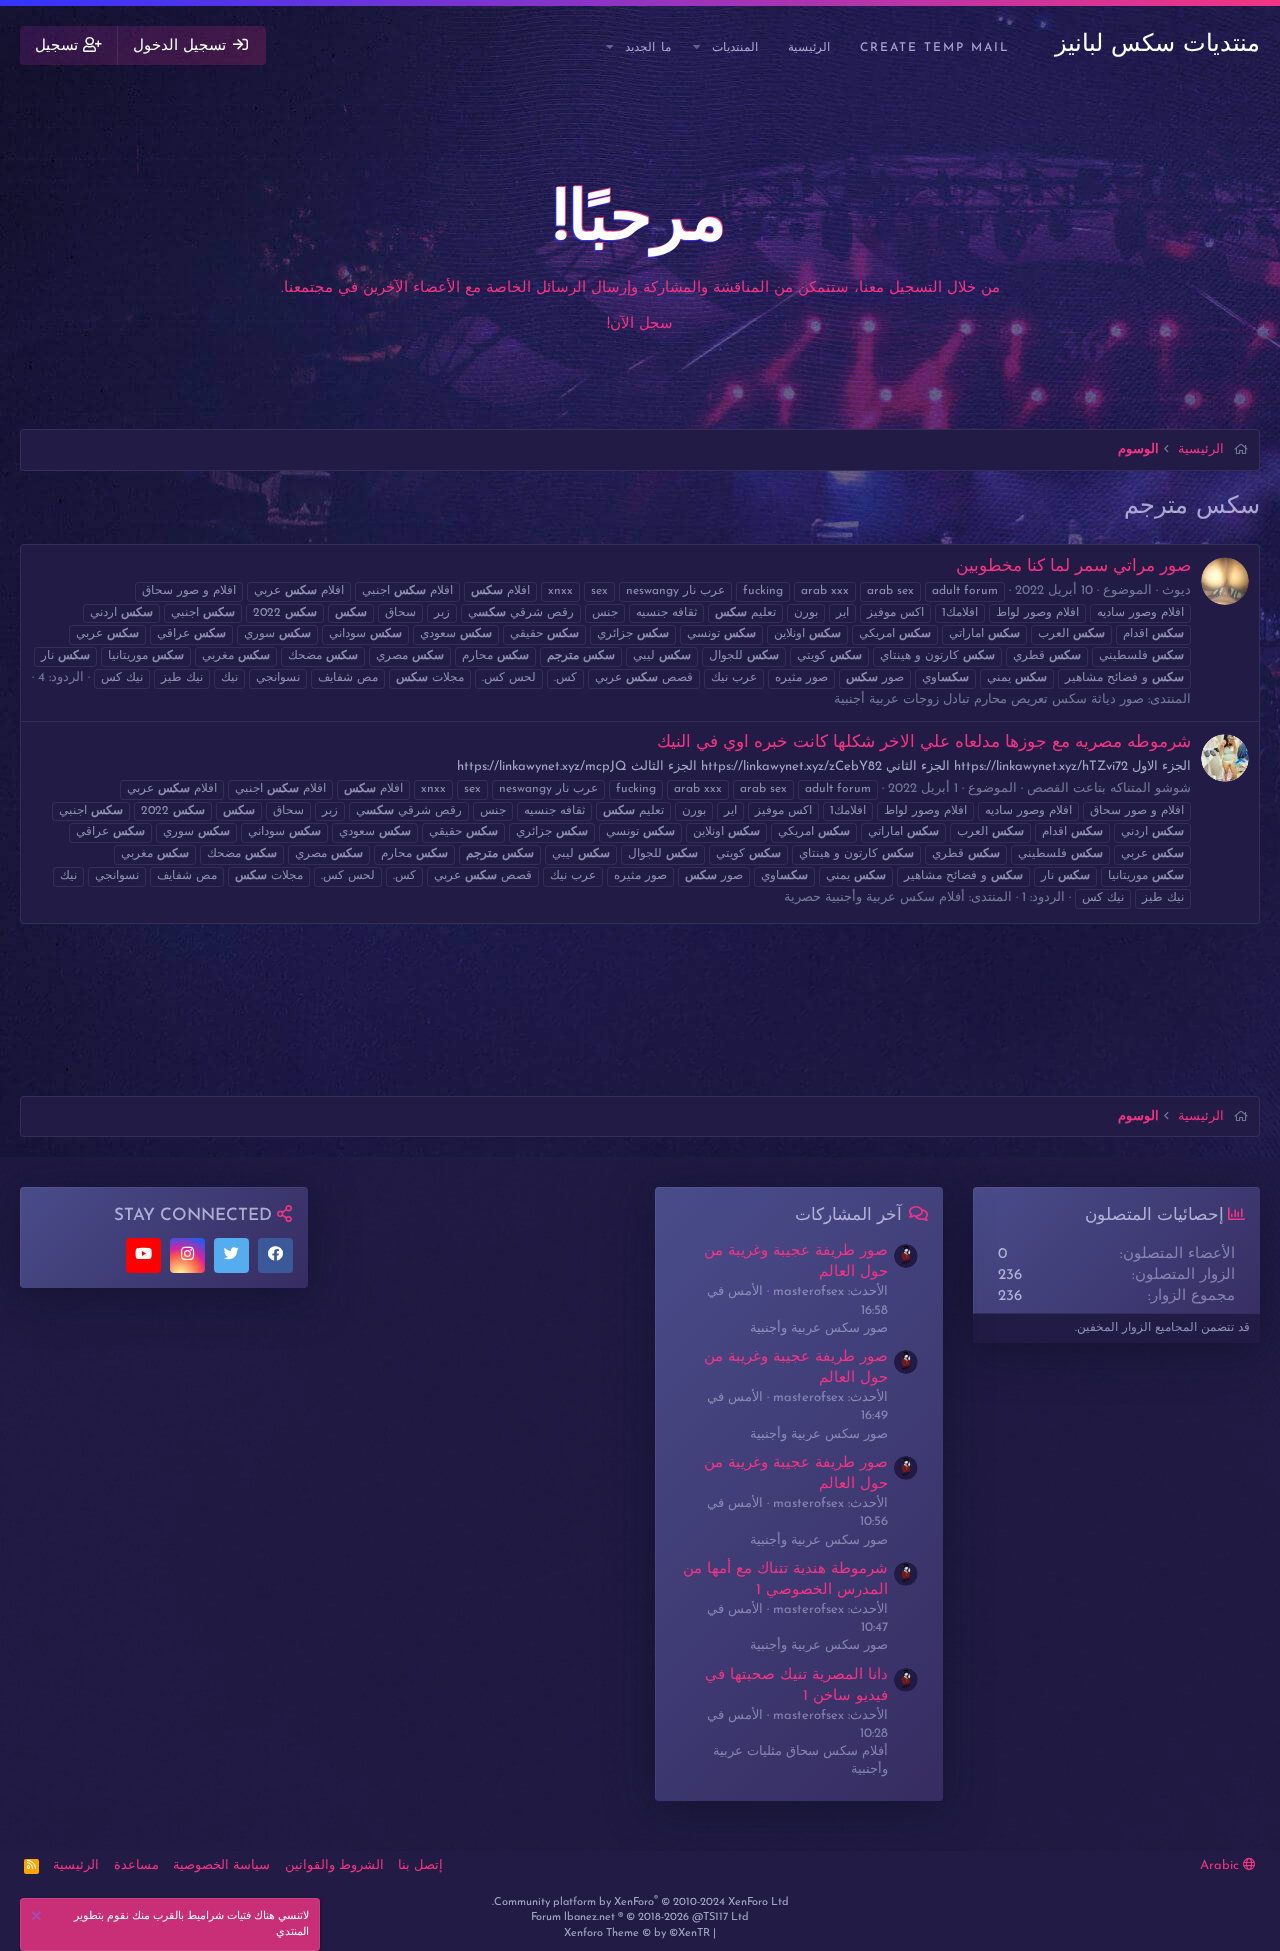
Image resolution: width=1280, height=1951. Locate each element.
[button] (698, 48)
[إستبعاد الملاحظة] (39, 1918)
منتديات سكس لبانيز (1157, 45)
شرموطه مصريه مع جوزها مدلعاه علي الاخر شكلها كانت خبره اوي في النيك (924, 742)
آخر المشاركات (848, 1215)
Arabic (1221, 1865)
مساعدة (136, 1865)
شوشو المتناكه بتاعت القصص (1109, 788)
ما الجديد (648, 48)
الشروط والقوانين (334, 1865)
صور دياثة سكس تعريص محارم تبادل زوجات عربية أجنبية (989, 699)
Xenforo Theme (637, 1933)
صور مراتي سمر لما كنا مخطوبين (1073, 566)
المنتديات (735, 48)
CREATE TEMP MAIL (935, 48)
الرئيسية (809, 48)
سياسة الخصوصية (221, 1865)
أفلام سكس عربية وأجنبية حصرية (874, 897)
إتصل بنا (420, 1865)
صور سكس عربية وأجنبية (819, 1328)
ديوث (1176, 590)
